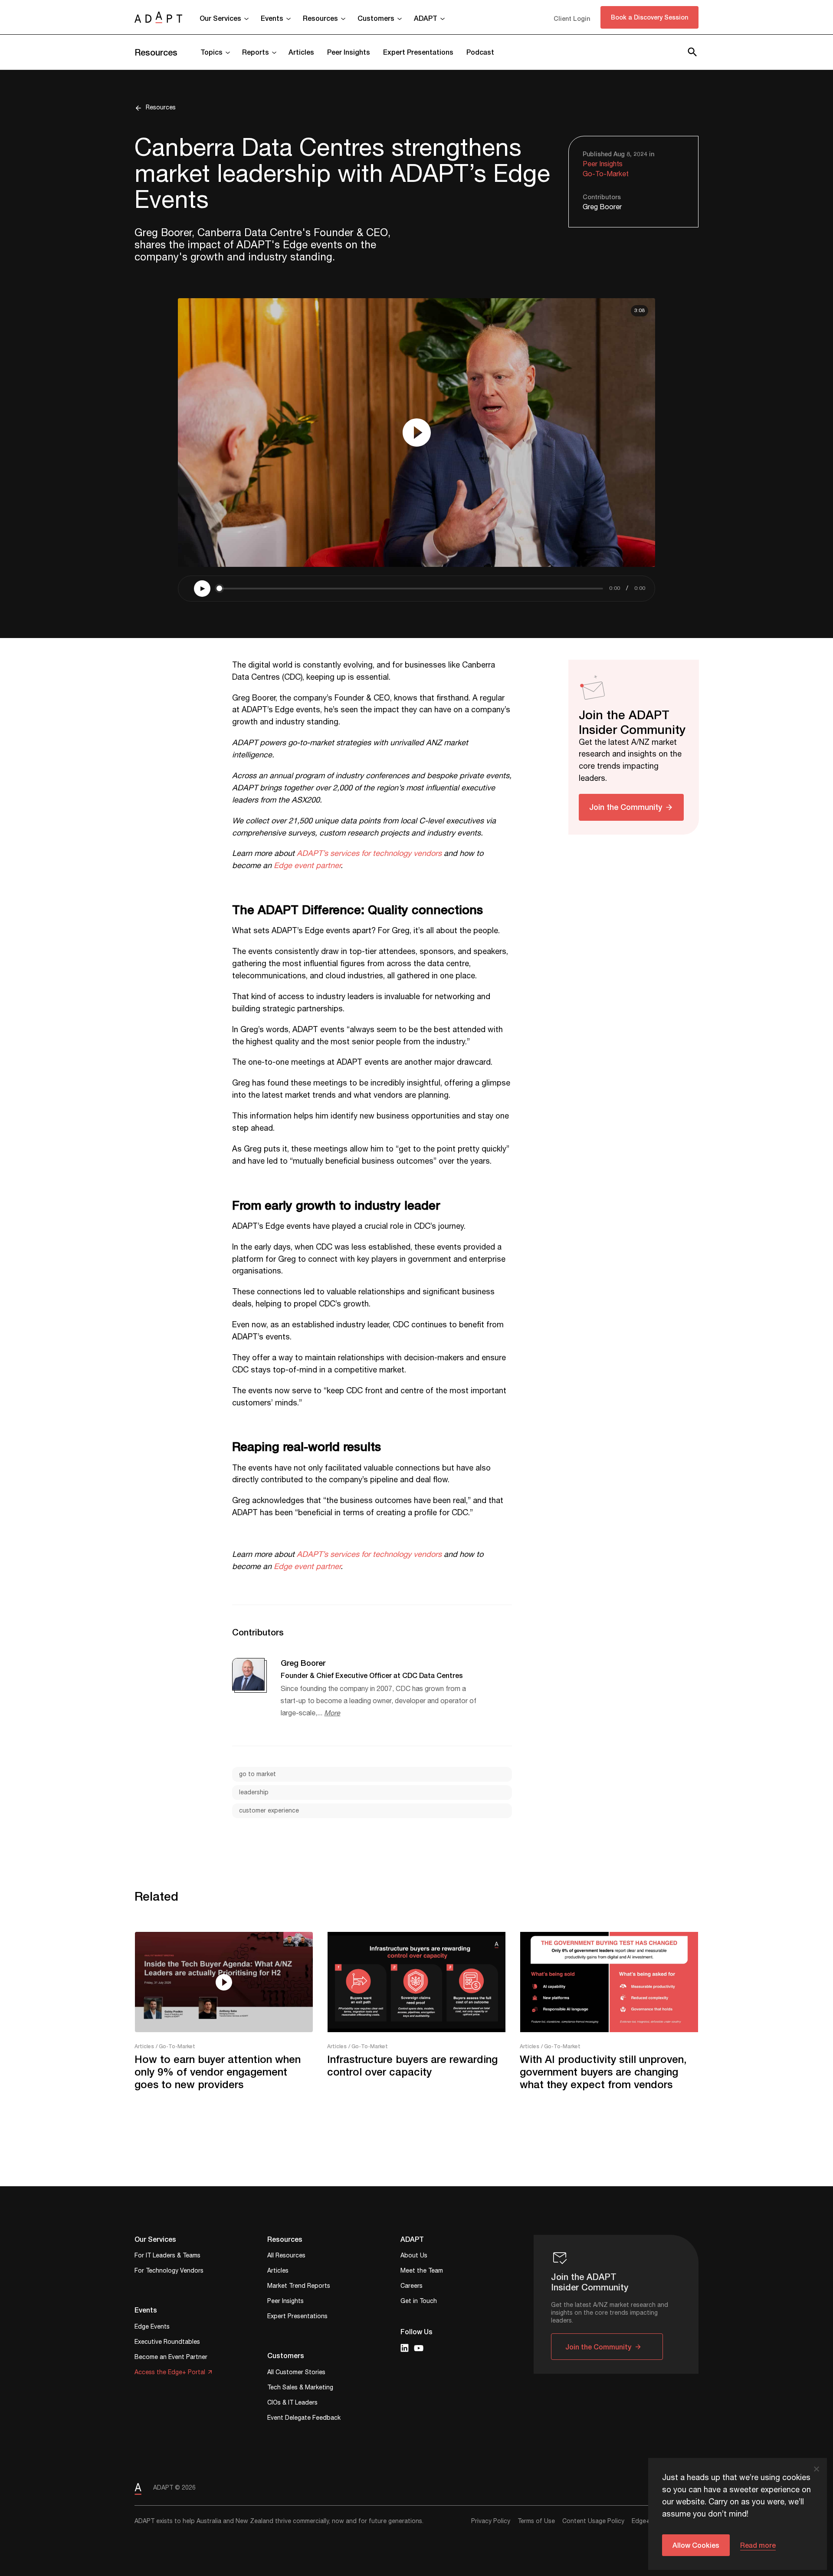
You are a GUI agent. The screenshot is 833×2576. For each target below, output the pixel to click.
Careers (412, 2287)
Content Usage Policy (593, 2521)
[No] (816, 2469)
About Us (414, 2256)
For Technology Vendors (169, 2272)
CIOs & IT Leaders (292, 2403)
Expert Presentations (418, 52)
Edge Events (152, 2328)
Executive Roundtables (167, 2343)
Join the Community (626, 806)
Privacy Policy (491, 2521)
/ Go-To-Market (175, 2046)
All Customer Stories (296, 2373)
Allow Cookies (696, 2545)
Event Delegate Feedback (304, 2419)
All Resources (286, 2256)
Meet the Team (422, 2272)
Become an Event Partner (171, 2358)
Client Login (572, 18)
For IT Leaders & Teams (167, 2256)
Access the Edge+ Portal (170, 2373)
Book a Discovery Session (649, 17)
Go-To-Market (606, 174)
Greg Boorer (602, 207)
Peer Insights (349, 52)
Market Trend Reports (299, 2287)
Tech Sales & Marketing (300, 2388)
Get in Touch (419, 2302)
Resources (156, 52)
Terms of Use (536, 2521)
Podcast (480, 52)
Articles (301, 52)
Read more (758, 2545)
